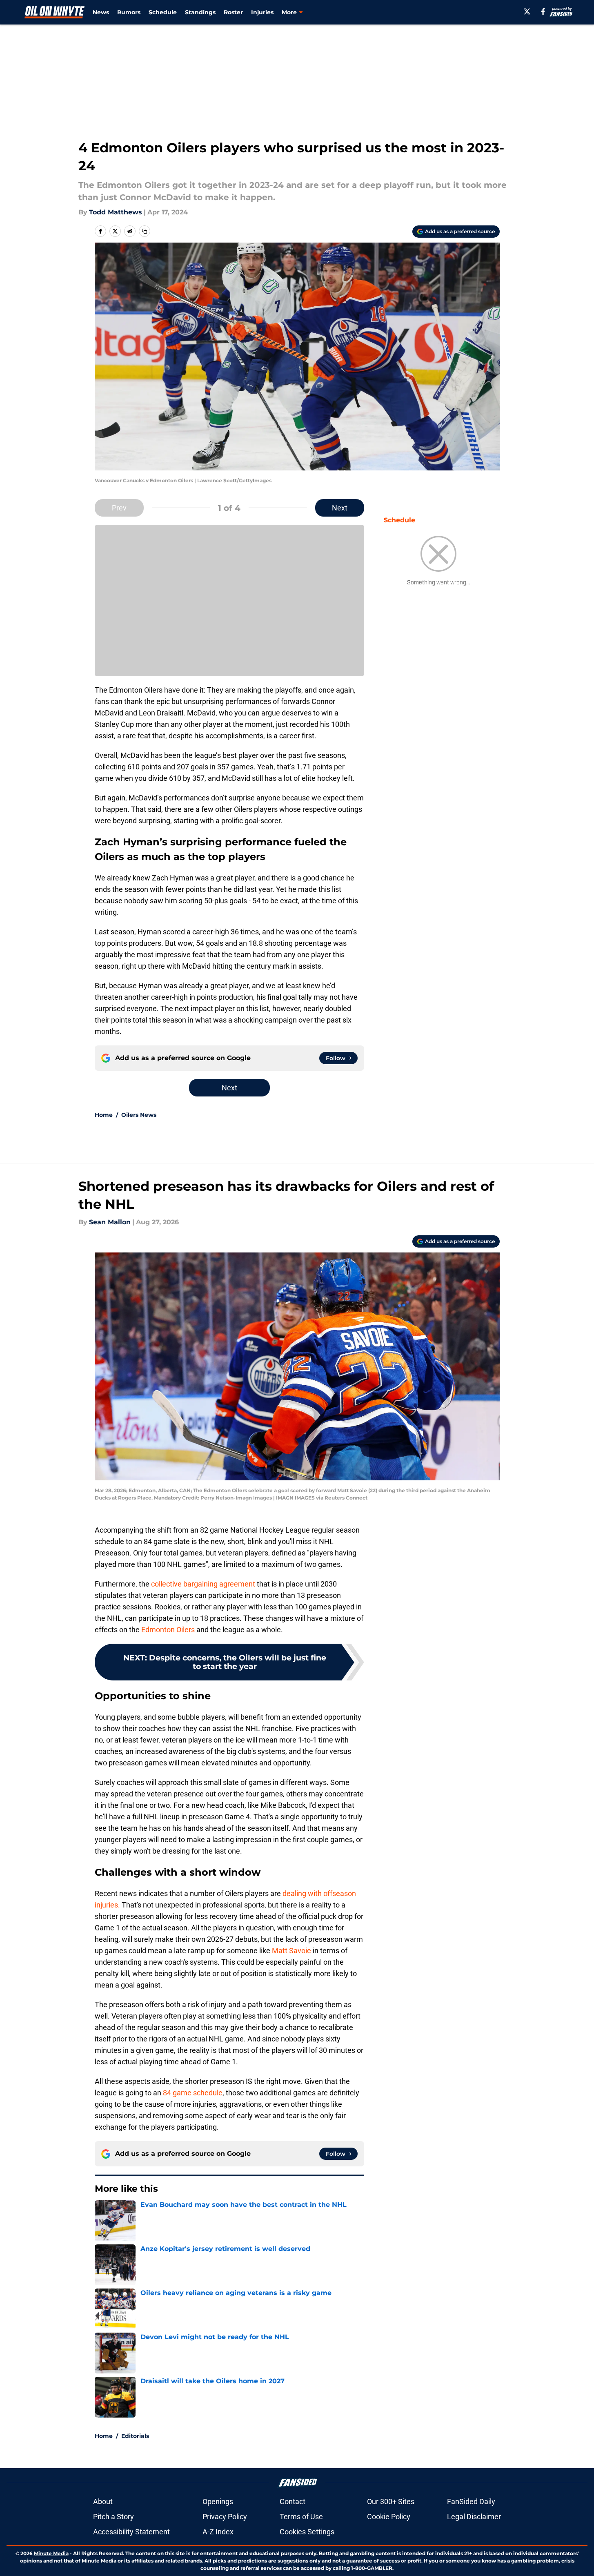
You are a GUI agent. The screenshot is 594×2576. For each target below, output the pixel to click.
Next (340, 508)
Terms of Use (301, 2517)
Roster (233, 12)
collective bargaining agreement (202, 1584)
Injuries (262, 12)
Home (104, 1115)
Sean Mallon (110, 1222)
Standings (200, 12)
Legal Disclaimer (474, 2517)
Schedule (163, 12)
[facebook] (543, 11)
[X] (527, 11)
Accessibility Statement (131, 2532)
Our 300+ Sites (391, 2501)
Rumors (129, 12)
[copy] (145, 231)
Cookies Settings (307, 2532)
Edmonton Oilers (168, 1630)
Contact (293, 2501)
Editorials (135, 2436)
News (101, 12)
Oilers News (139, 1115)
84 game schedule (193, 2093)
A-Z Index (218, 2532)
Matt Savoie (292, 1951)
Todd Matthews (116, 212)
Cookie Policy (389, 2517)
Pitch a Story (113, 2517)
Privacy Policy (225, 2517)
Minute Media (51, 2553)
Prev (119, 508)
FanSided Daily (471, 2501)
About (103, 2501)
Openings (218, 2501)
